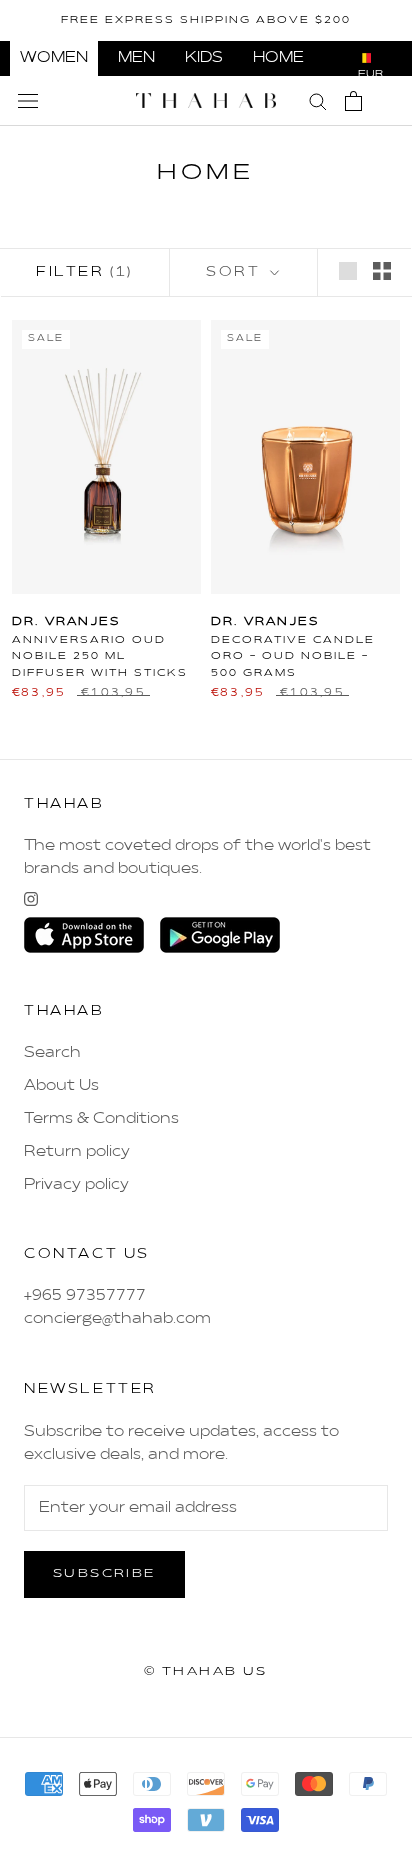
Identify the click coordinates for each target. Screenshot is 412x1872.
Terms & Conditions (101, 1119)
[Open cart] (353, 101)
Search (52, 1053)
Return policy (77, 1152)
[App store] (84, 935)
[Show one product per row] (348, 271)
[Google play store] (220, 935)
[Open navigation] (28, 101)
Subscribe (104, 1574)
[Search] (318, 100)
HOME (278, 58)
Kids (204, 58)
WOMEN (54, 58)
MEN (136, 58)
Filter (84, 272)
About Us (61, 1086)
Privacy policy (76, 1185)
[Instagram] (31, 899)
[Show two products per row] (382, 271)
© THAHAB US (205, 1672)
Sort (236, 272)
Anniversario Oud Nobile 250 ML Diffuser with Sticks (100, 656)
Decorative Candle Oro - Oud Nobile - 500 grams (293, 656)
